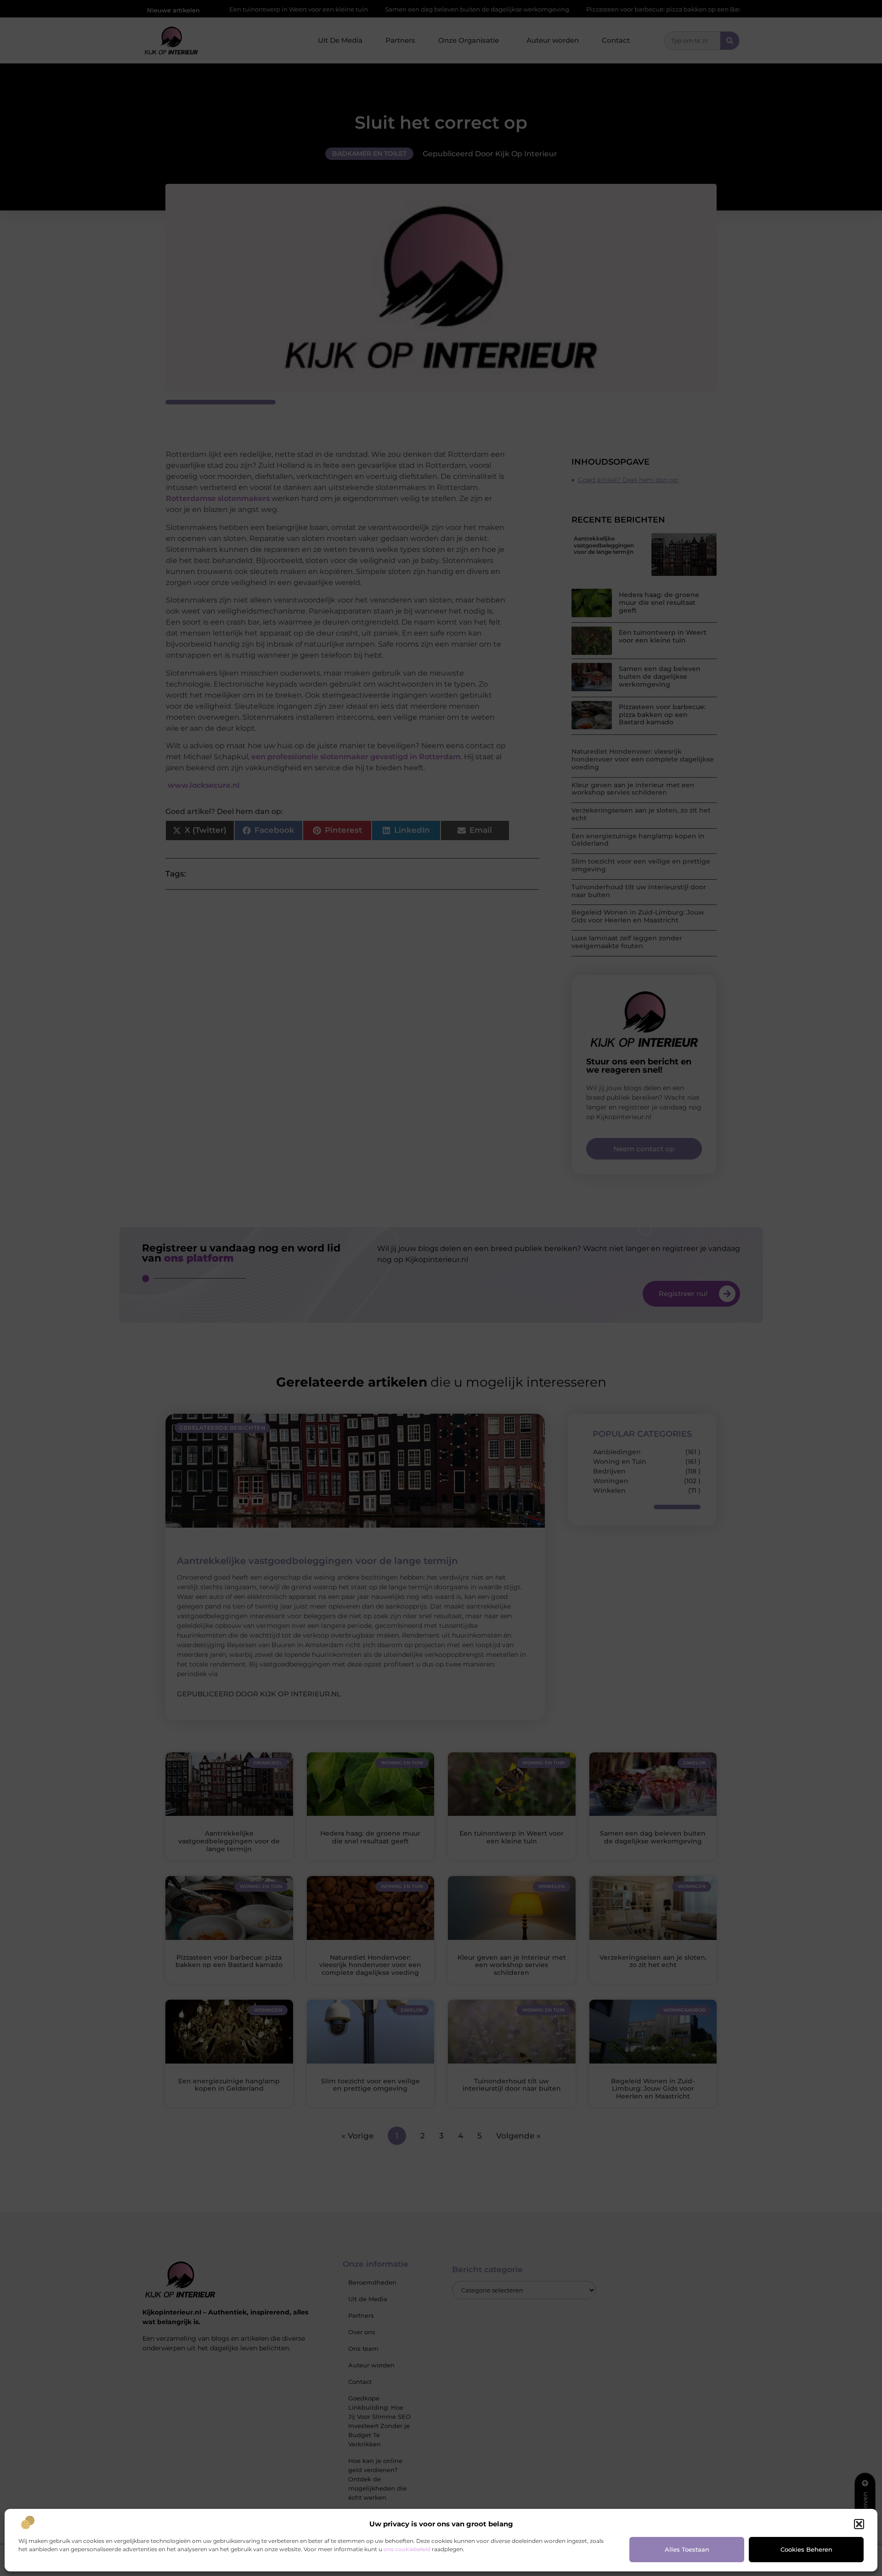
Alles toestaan (687, 2549)
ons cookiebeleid (407, 2549)
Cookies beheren (806, 2549)
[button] (859, 2524)
